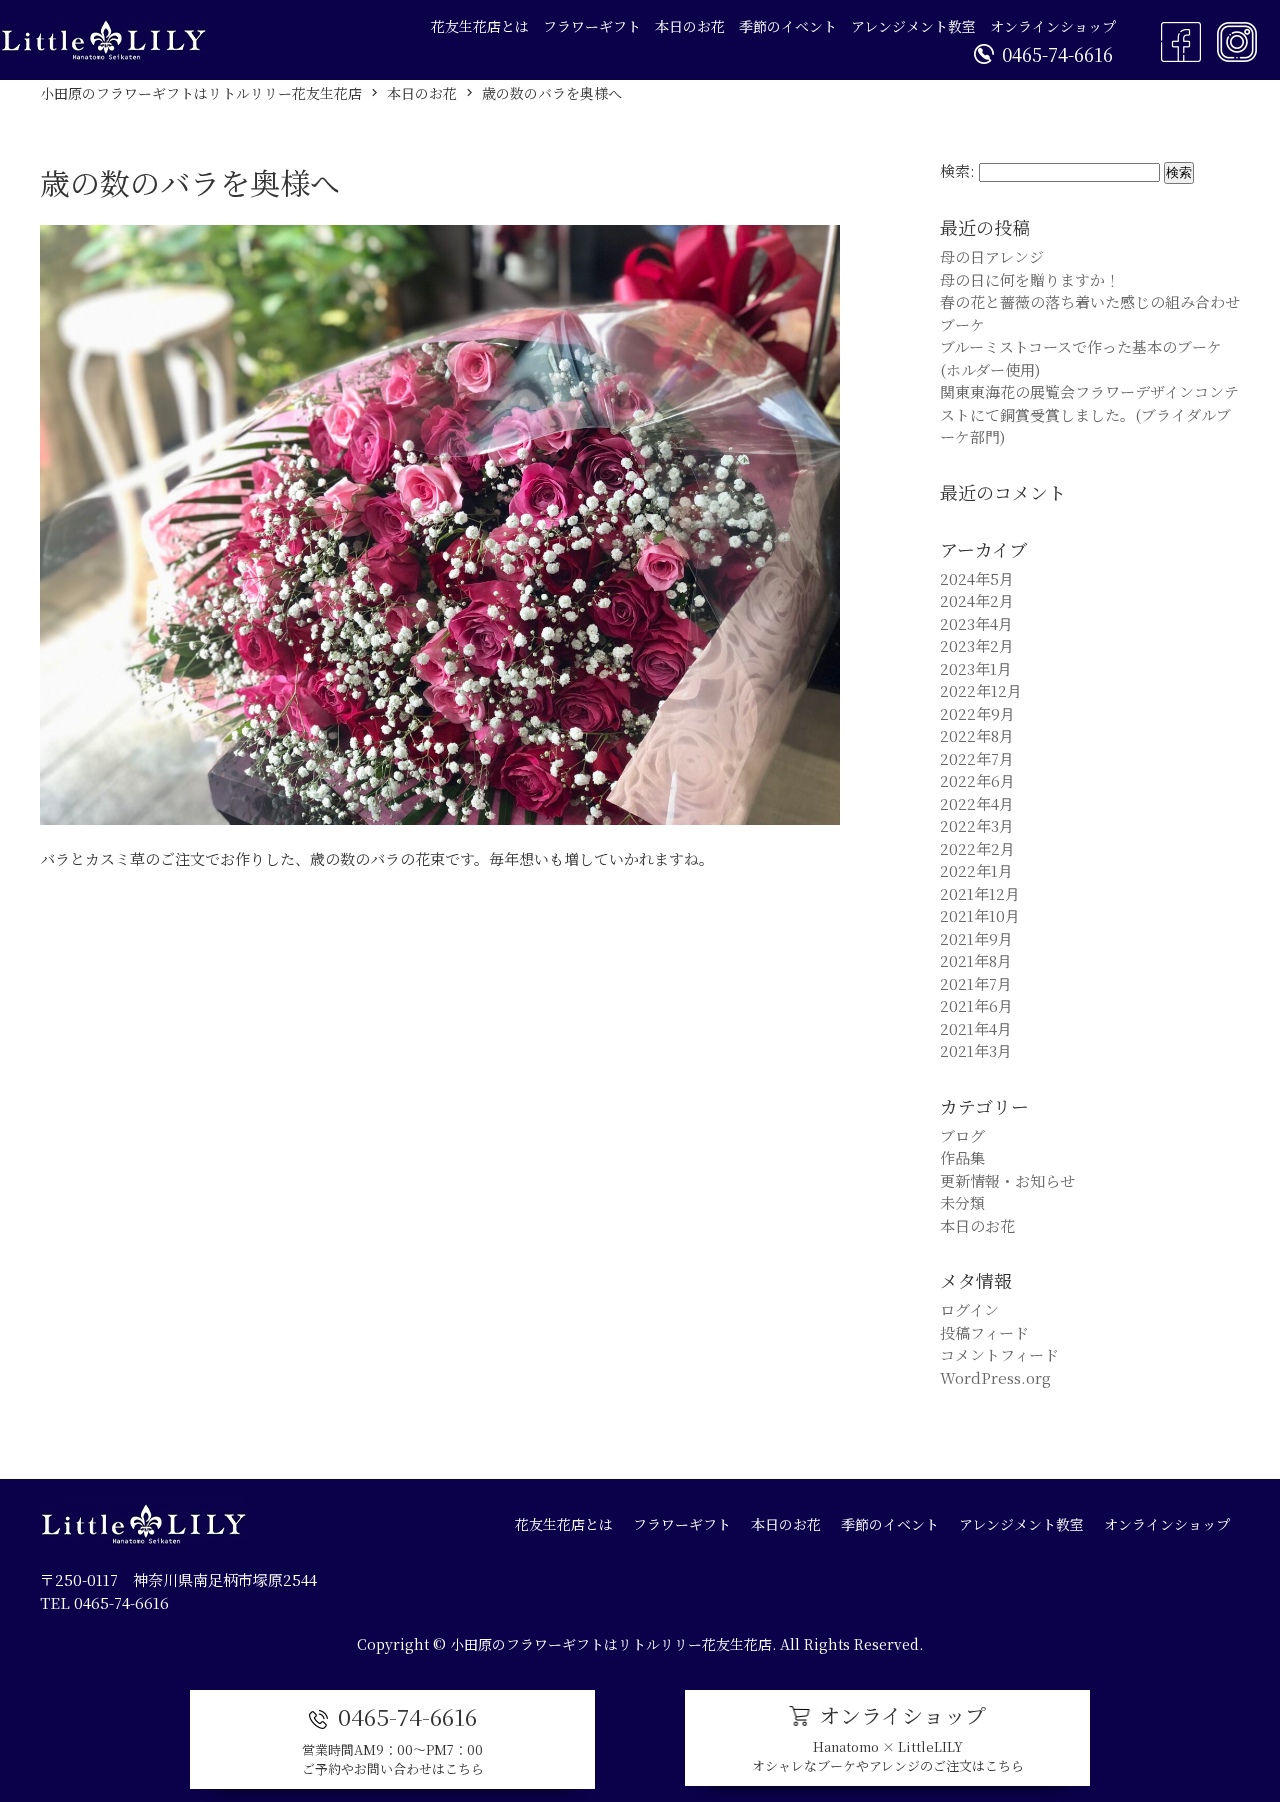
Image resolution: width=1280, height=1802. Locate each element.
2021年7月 (976, 983)
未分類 (962, 1202)
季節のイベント (788, 26)
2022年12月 (981, 690)
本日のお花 (690, 26)
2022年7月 (977, 758)
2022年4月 (977, 803)
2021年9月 (976, 938)
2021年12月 (980, 893)
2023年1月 (976, 668)
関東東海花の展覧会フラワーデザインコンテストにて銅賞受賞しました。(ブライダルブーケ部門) (1089, 414)
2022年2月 (977, 848)
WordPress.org (995, 1377)
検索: (957, 170)
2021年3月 (976, 1050)
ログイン (969, 1309)
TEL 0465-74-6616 (104, 1602)
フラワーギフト (592, 26)
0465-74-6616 (1057, 54)
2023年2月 (977, 645)
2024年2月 (977, 600)
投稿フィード (984, 1332)
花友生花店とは (480, 26)
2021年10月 (980, 915)
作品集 (962, 1157)
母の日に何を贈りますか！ (1030, 279)
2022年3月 (977, 825)
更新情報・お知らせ (1007, 1180)
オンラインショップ (1053, 26)
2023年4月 (976, 623)
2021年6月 (976, 1005)
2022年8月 (977, 735)
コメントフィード (999, 1354)
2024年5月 (977, 578)
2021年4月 (976, 1028)
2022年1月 (976, 870)
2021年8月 (976, 960)
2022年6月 (977, 780)
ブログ (962, 1135)
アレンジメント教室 (913, 26)
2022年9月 (977, 713)
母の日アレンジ (992, 256)
